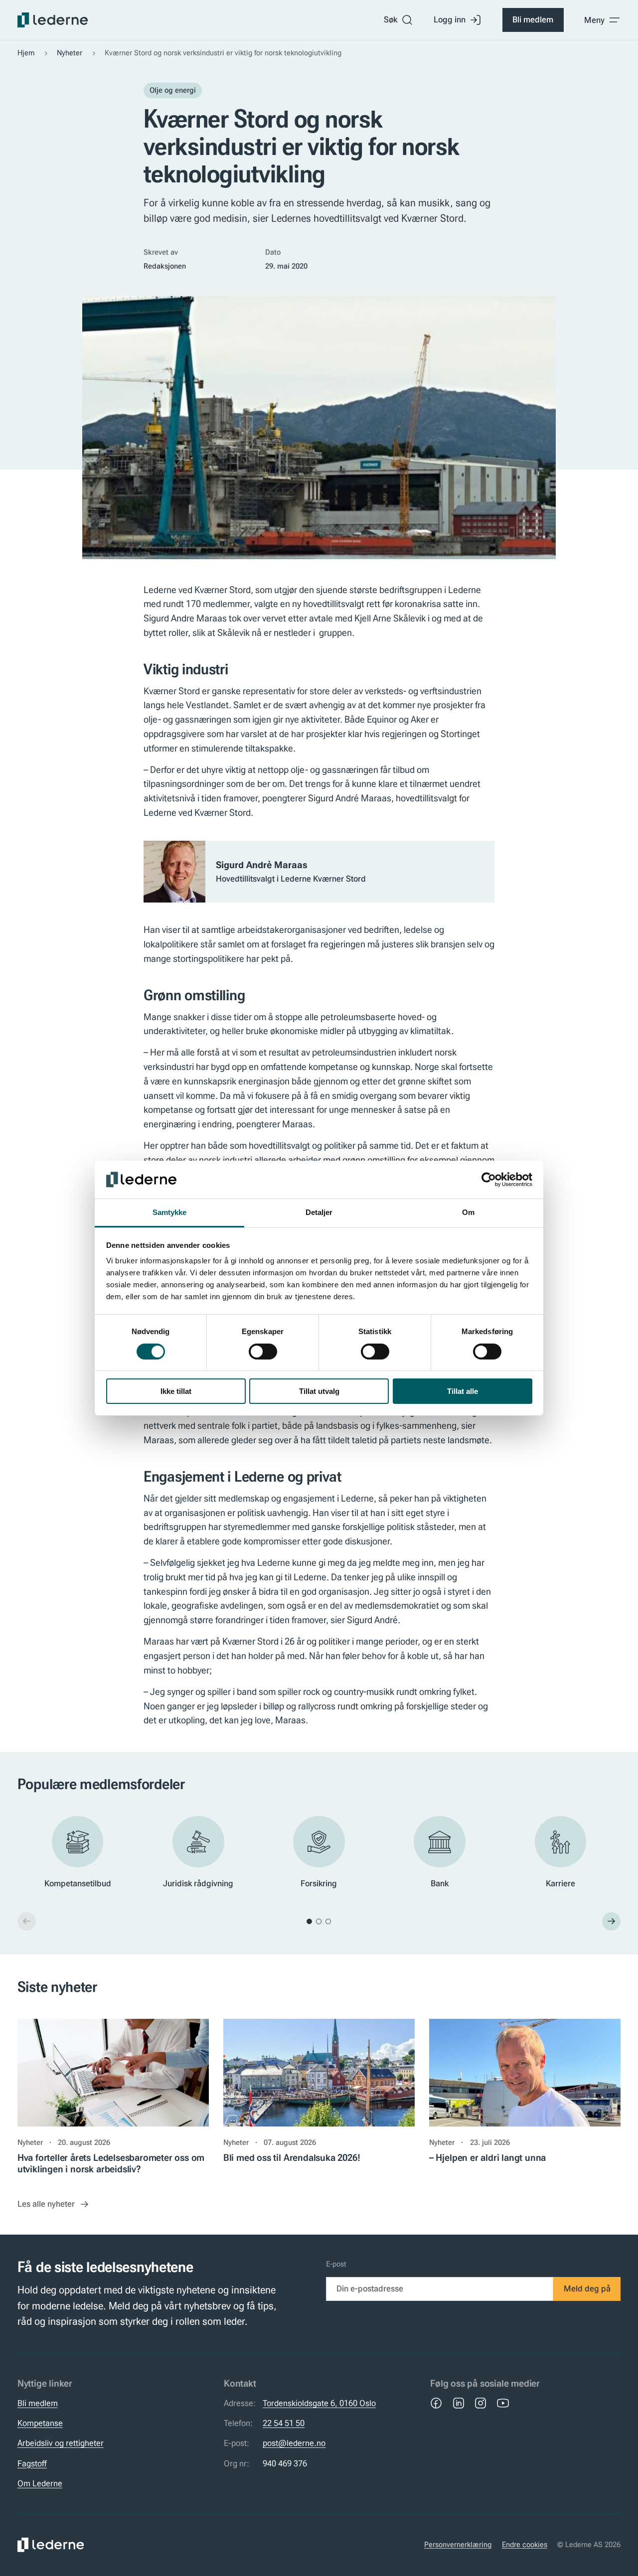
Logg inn (450, 19)
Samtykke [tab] (170, 1212)
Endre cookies (525, 2545)
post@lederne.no (294, 2443)
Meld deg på (587, 2288)
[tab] (309, 1921)
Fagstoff (32, 2463)
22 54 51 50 (284, 2423)
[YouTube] (503, 2403)
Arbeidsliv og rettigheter (61, 2443)
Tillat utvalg (319, 1391)
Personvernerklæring (458, 2545)
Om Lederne (40, 2483)
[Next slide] (611, 1921)
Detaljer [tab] (319, 1212)
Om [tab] (468, 1212)
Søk (391, 19)
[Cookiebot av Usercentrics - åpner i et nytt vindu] (489, 1180)
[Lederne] (53, 20)
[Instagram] (480, 2403)
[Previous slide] (27, 1921)
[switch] (263, 1352)
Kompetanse (40, 2423)
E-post (336, 2264)
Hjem (26, 53)
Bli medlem (533, 19)
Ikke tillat (176, 1391)
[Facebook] (436, 2403)
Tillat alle (463, 1391)
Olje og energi (173, 90)
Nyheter (70, 53)
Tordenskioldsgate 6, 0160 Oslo (319, 2403)
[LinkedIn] (459, 2403)
